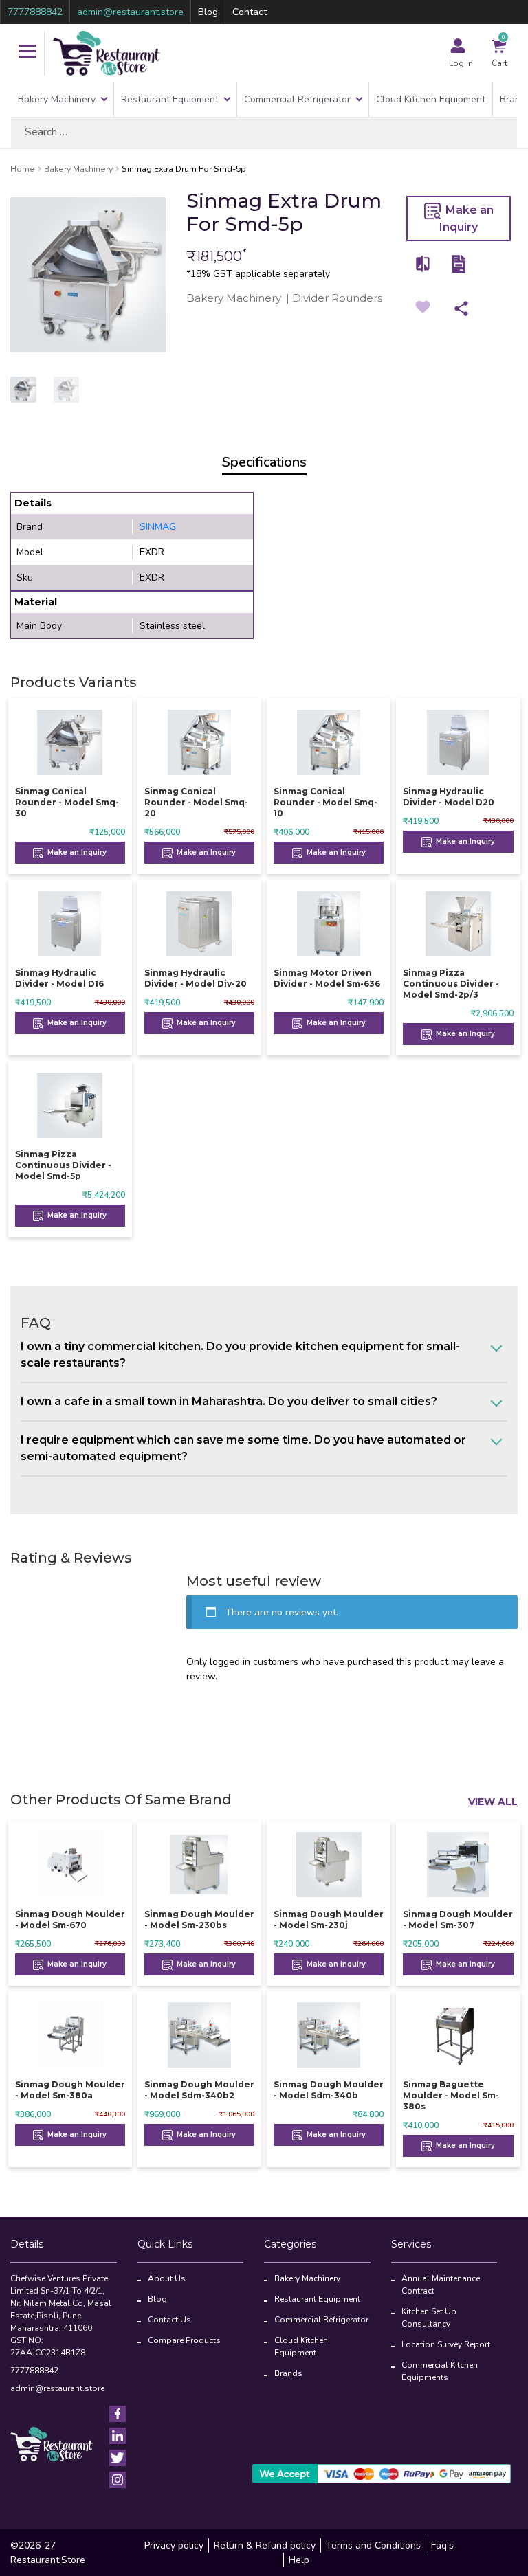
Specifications (264, 462)
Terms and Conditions (373, 2545)
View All (493, 1802)
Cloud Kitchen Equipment (431, 99)
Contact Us (169, 2320)
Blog (208, 12)
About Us (167, 2278)
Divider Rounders (337, 298)
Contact (250, 12)
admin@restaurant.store (130, 12)
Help (299, 2560)
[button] (27, 53)
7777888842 (35, 12)
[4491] (423, 264)
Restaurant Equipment (170, 99)
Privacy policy (174, 2545)
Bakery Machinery (57, 99)
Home (23, 169)
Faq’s (442, 2545)
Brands (288, 2373)
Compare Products (184, 2340)
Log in (461, 63)
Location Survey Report (446, 2344)
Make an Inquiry (466, 219)
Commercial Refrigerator (297, 99)
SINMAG (158, 527)
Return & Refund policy (265, 2545)
